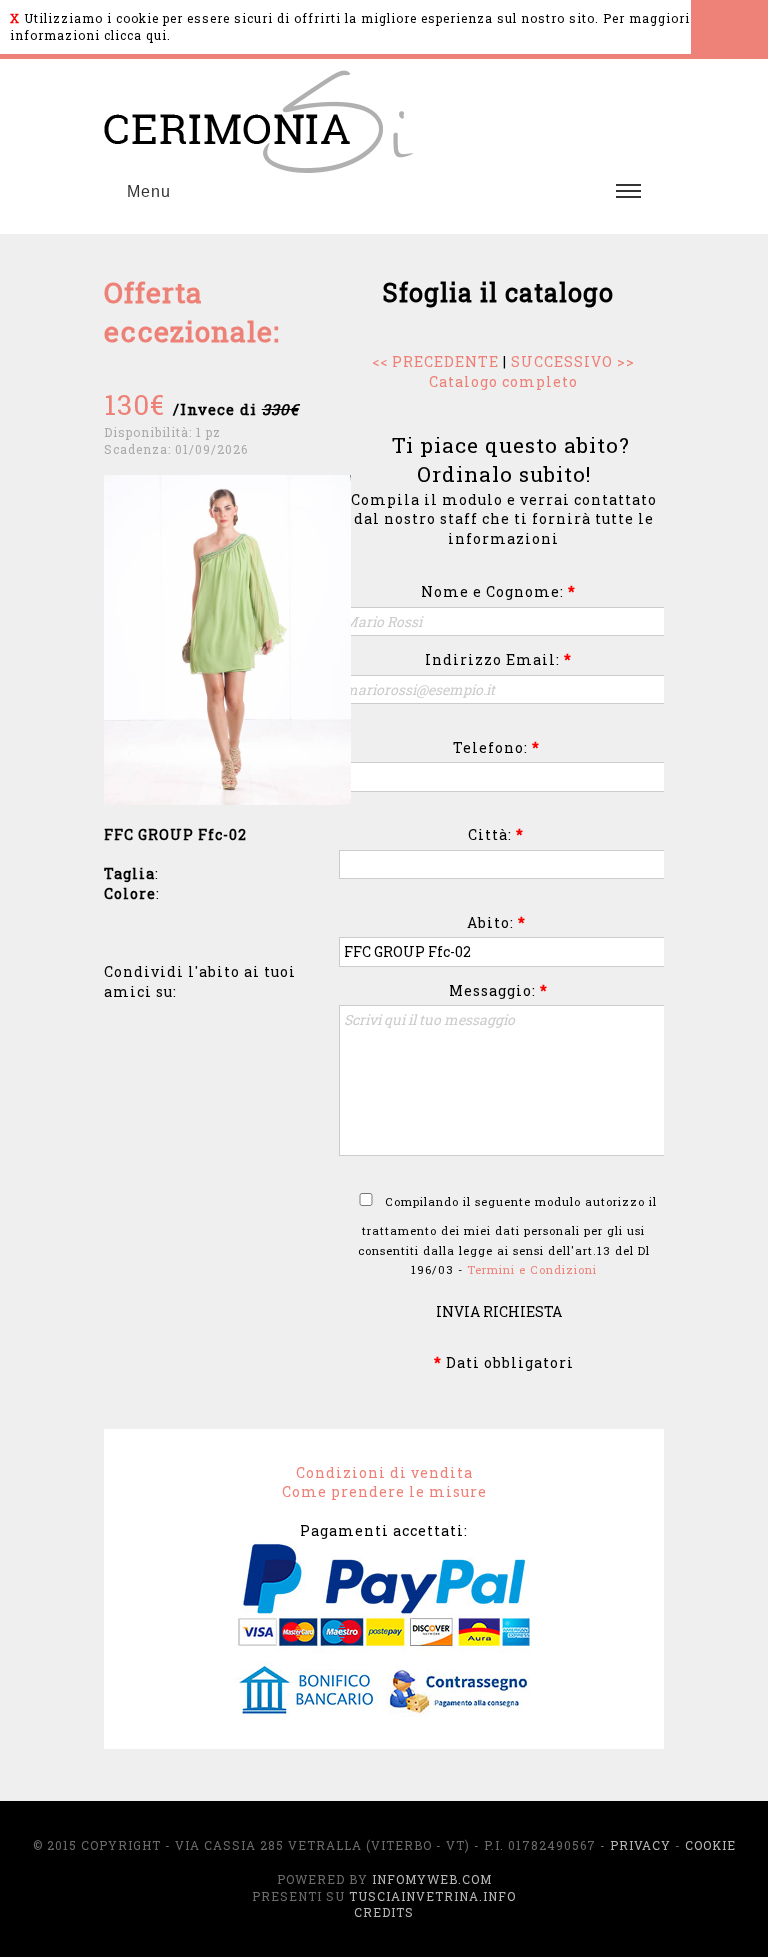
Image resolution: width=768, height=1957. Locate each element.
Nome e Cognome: (498, 591)
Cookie (710, 1845)
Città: (496, 834)
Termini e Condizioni (532, 1269)
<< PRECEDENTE (435, 361)
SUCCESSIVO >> (573, 361)
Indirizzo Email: (498, 659)
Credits (384, 1912)
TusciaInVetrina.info (432, 1896)
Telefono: (496, 747)
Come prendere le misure (384, 1491)
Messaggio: (498, 990)
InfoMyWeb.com (432, 1879)
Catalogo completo (503, 381)
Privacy (640, 1845)
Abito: (496, 922)
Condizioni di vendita (384, 1472)
